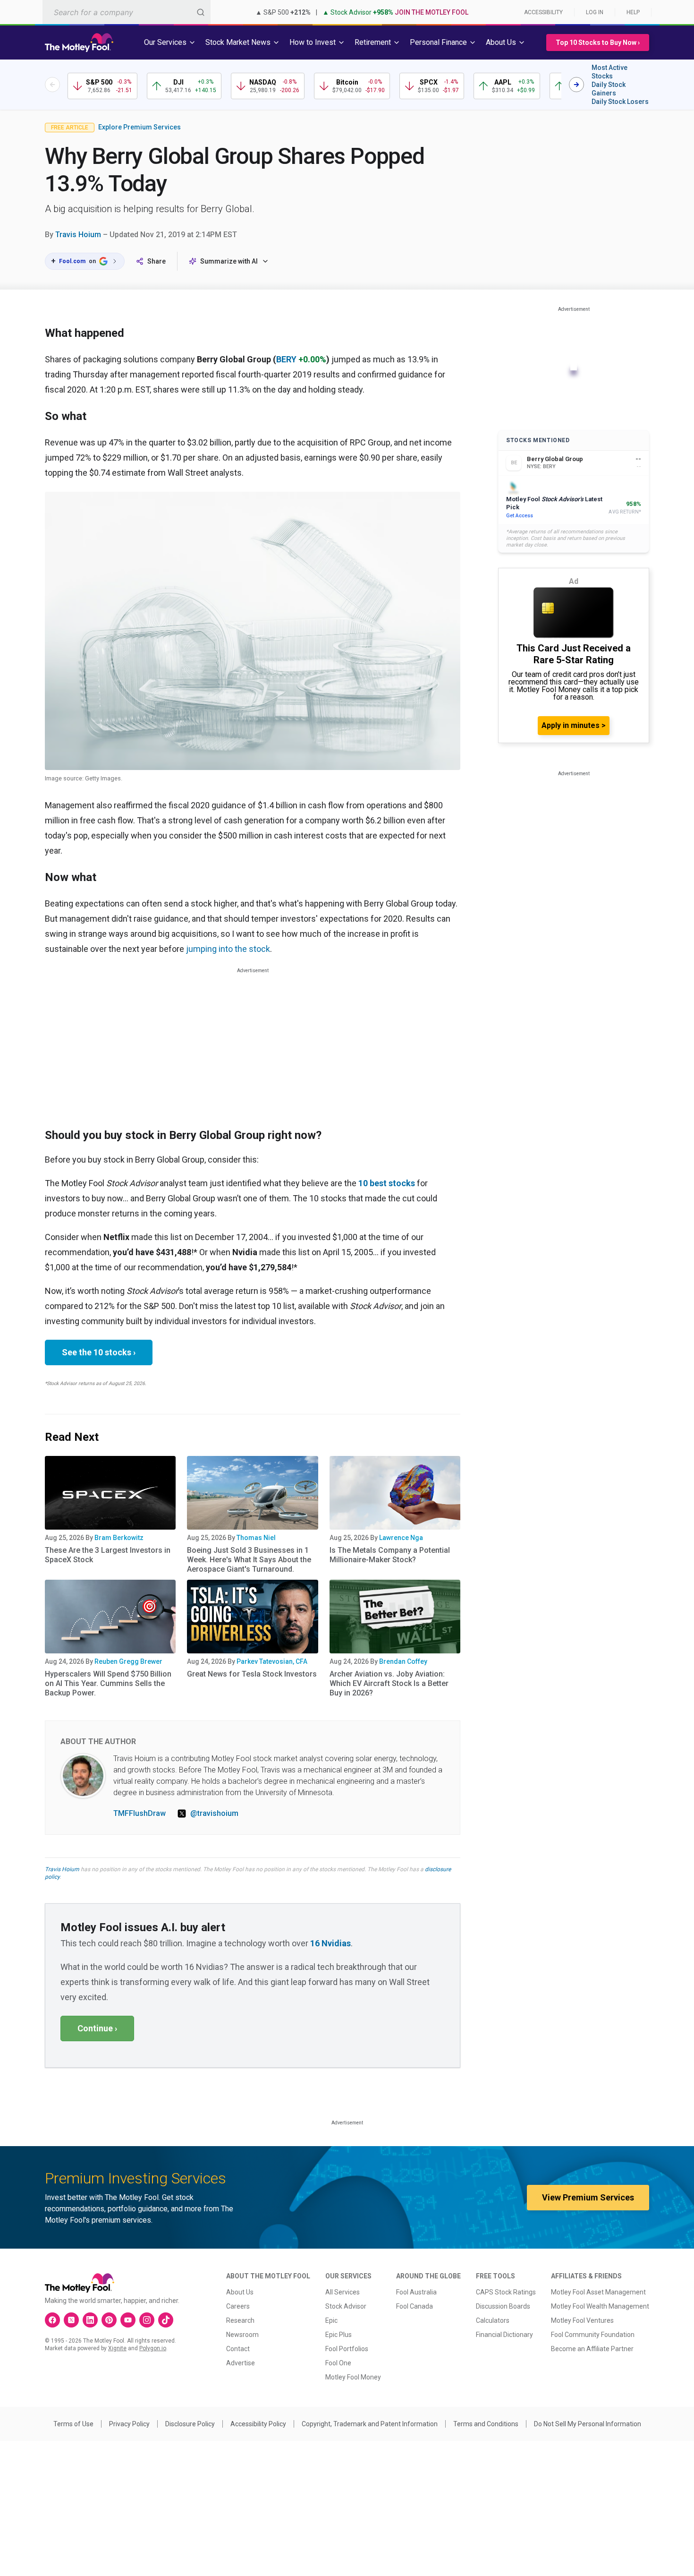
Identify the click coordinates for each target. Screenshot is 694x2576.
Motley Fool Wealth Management (600, 2306)
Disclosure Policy (190, 2424)
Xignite (117, 2348)
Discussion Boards (503, 2306)
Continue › (97, 2028)
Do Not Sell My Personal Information (588, 2424)
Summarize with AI (229, 261)
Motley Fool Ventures (582, 2320)
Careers (238, 2306)
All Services (343, 2292)
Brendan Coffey (403, 1661)
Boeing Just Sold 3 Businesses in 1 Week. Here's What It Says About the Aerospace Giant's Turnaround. (249, 1560)
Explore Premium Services (140, 127)
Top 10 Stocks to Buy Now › (598, 43)
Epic (331, 2320)
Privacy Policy (129, 2424)
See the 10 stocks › (99, 1352)
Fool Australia (416, 2292)
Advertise (241, 2363)
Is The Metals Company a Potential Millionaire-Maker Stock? (390, 1555)
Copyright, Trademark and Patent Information (370, 2424)
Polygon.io (153, 2348)
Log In (595, 12)
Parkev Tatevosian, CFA (272, 1661)
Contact (238, 2349)
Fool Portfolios (347, 2349)
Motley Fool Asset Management (598, 2292)
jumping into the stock (228, 949)
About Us (240, 2292)
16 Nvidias (330, 1943)
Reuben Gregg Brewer (128, 1661)
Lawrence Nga (401, 1538)
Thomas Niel (256, 1538)
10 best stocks (387, 1183)
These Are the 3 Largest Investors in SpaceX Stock (108, 1555)
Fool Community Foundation (593, 2335)
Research (240, 2320)
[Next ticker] (576, 85)
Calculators (493, 2320)
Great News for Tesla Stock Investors (252, 1674)
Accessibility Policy (258, 2424)
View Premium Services (588, 2197)
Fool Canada (415, 2306)
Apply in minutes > (574, 725)
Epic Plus (339, 2335)
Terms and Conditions (486, 2424)
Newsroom (242, 2335)
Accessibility (543, 12)
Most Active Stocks (609, 72)
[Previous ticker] (52, 85)
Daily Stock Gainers (609, 89)
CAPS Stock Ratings (506, 2292)
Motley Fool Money (353, 2377)
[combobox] (127, 12)
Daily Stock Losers (620, 102)
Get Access (520, 516)
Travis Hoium (78, 235)
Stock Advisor (346, 2306)
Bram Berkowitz (119, 1538)
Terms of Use (73, 2424)
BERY (286, 359)
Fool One (338, 2363)
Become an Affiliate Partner (592, 2349)
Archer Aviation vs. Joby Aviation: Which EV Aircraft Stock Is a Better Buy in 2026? (389, 1683)
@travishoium (214, 1813)
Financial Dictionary (504, 2335)
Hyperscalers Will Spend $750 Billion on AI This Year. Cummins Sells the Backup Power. (108, 1683)
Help (633, 12)
